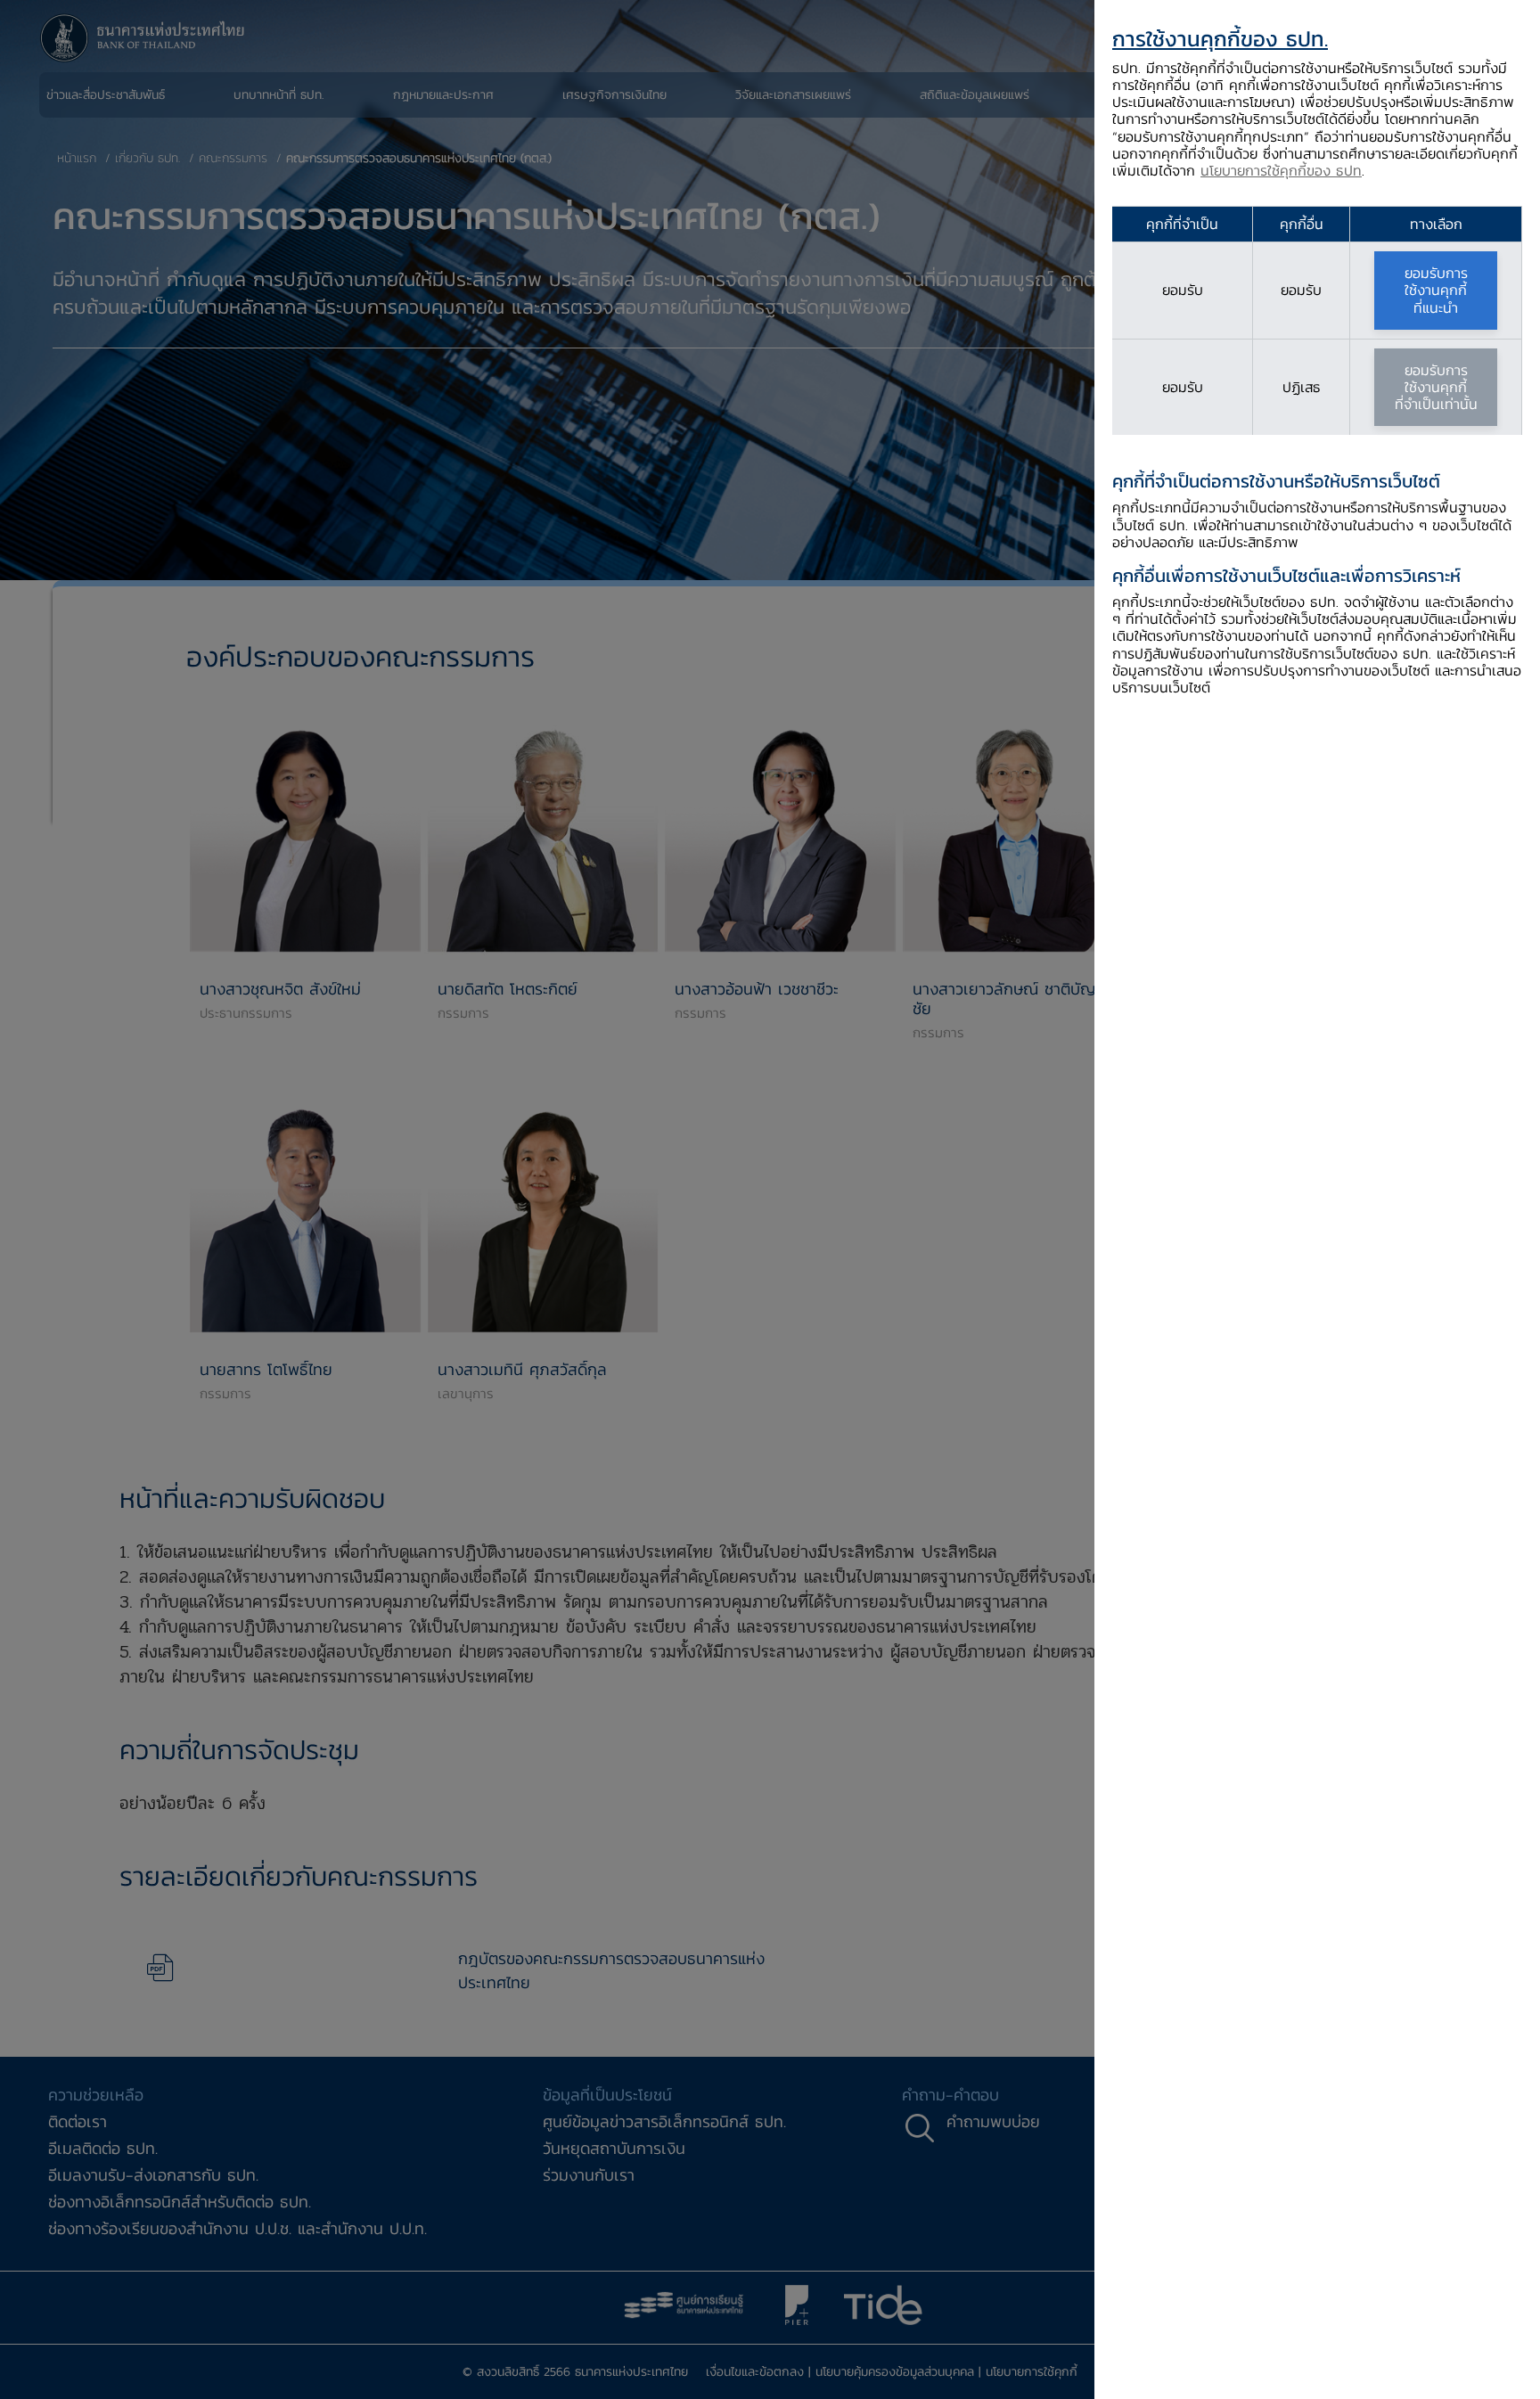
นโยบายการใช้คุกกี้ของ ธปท (1281, 170)
